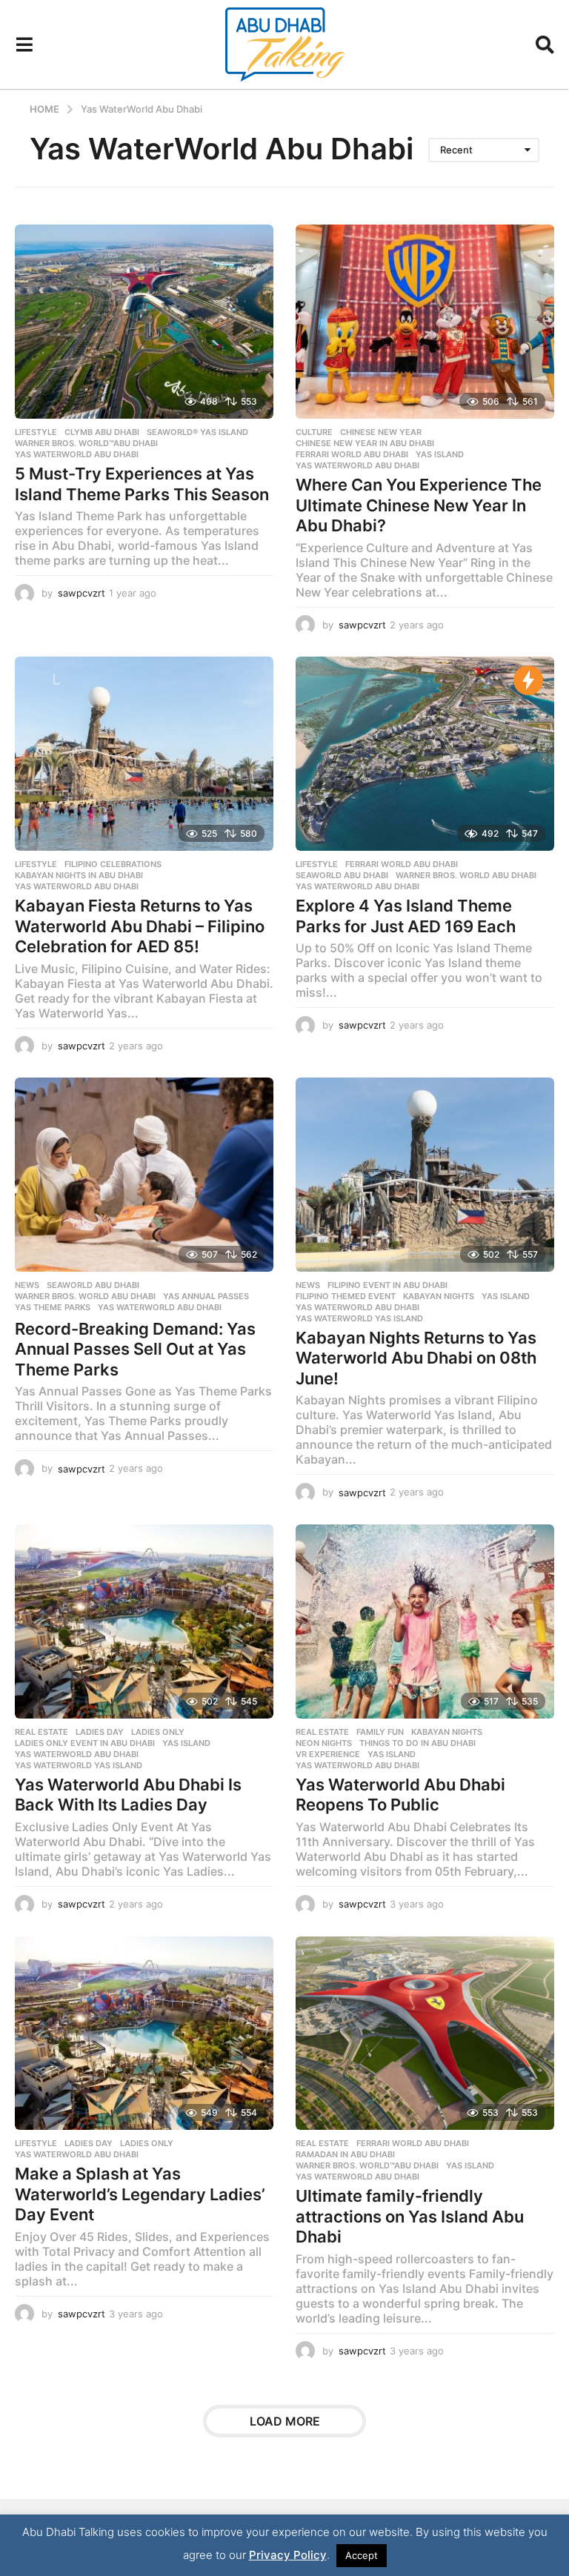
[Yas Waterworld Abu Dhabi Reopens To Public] (425, 1621)
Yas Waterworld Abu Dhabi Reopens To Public (400, 1795)
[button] (24, 44)
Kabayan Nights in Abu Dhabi (79, 875)
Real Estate (41, 1732)
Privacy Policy (288, 2555)
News (27, 1285)
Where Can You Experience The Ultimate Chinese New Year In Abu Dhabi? (419, 505)
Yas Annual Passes (206, 1296)
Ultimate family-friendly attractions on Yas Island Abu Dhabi (410, 2216)
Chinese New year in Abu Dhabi (365, 443)
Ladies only (158, 1732)
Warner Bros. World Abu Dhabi (466, 875)
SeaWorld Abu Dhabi (342, 875)
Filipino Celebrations (113, 864)
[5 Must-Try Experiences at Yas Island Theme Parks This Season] (144, 322)
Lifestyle (36, 432)
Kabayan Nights (439, 1296)
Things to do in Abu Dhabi (417, 1743)
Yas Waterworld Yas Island (359, 1318)
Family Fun (380, 1732)
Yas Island (440, 454)
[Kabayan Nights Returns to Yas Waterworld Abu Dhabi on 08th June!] (425, 1175)
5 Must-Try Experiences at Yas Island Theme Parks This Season (142, 484)
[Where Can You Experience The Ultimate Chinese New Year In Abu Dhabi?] (425, 322)
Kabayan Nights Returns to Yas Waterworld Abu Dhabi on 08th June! (416, 1358)
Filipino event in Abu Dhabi (387, 1285)
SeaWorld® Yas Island (197, 432)
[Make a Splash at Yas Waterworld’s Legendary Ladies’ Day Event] (144, 2034)
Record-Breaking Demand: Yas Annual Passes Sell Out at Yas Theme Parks (135, 1349)
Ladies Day (100, 1732)
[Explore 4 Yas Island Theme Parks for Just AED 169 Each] (425, 754)
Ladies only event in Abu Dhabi (85, 1743)
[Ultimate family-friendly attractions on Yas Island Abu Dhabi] (425, 2034)
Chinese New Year (381, 432)
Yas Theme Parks (53, 1307)
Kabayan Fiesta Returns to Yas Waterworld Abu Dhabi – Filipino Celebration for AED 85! (140, 926)
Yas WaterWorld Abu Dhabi (77, 454)
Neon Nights (324, 1743)
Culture (314, 432)
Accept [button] (362, 2555)
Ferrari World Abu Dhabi (352, 454)
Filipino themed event (346, 1296)
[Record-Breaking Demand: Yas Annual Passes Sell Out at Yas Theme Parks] (144, 1175)
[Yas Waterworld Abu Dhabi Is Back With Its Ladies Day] (144, 1621)
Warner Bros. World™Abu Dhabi (86, 443)
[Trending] (528, 680)
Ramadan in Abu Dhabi (345, 2154)
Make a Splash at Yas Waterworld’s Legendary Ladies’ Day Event (140, 2194)
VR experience (328, 1754)
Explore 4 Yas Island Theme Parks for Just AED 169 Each (406, 916)
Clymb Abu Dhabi (102, 432)
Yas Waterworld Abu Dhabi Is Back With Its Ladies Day (128, 1795)
